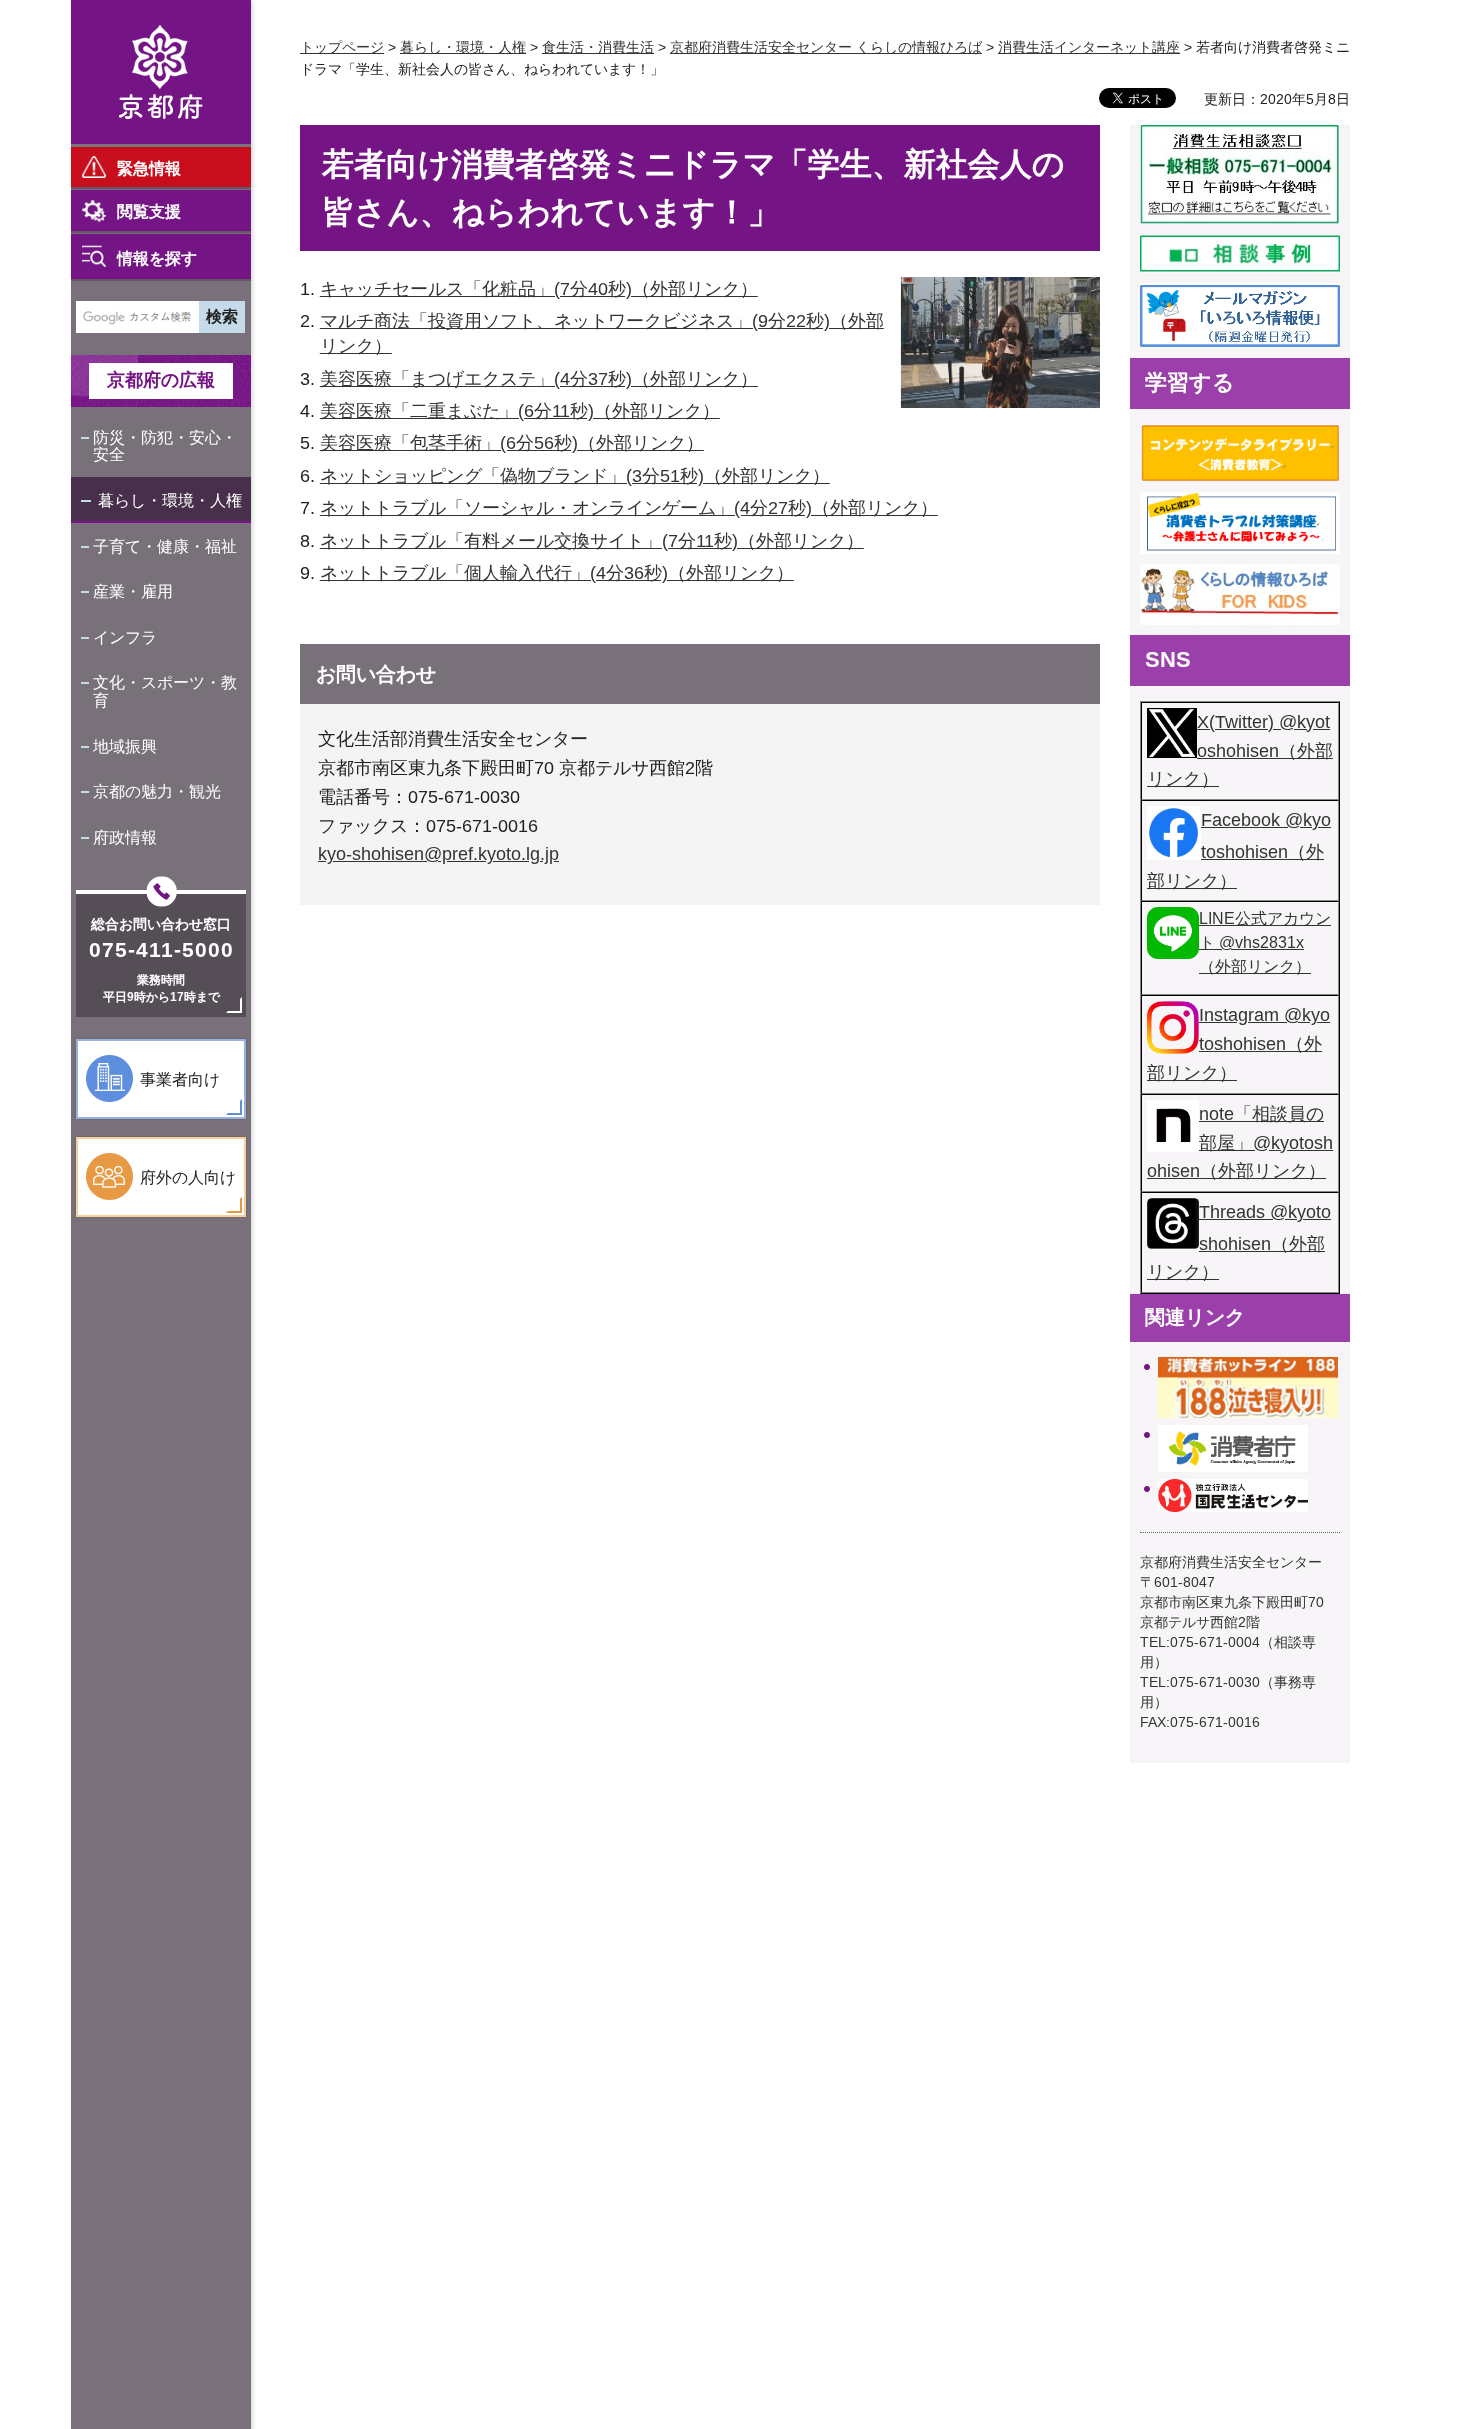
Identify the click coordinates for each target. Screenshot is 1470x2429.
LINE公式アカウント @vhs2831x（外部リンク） (1265, 942)
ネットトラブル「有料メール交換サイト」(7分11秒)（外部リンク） (592, 541)
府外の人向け (188, 1177)
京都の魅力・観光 (157, 791)
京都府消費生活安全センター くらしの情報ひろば (826, 47)
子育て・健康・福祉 (165, 546)
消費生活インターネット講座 (1089, 47)
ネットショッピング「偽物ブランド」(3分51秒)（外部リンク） (575, 476)
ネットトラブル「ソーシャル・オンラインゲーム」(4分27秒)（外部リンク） (629, 508)
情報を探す (157, 258)
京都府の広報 (161, 380)
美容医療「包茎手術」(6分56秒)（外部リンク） (512, 443)
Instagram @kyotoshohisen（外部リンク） (1238, 1044)
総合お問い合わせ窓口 (161, 924)
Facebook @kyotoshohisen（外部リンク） (1239, 850)
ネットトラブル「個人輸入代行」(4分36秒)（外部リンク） (557, 573)
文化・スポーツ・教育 (165, 691)
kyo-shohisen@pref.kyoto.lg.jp (438, 854)
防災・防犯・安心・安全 (165, 446)
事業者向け (180, 1079)
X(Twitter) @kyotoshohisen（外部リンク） (1240, 751)
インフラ (125, 637)
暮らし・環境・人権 (170, 500)
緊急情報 (149, 168)
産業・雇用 (133, 591)
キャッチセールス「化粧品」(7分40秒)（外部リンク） (539, 289)
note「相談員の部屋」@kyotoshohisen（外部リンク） (1240, 1143)
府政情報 (125, 837)
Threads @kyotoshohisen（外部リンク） (1239, 1242)
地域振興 (125, 746)
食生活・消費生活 (598, 47)
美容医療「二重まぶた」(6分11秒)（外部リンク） (520, 411)
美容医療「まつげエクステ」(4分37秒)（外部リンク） (539, 379)
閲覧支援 (149, 211)
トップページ (342, 47)
